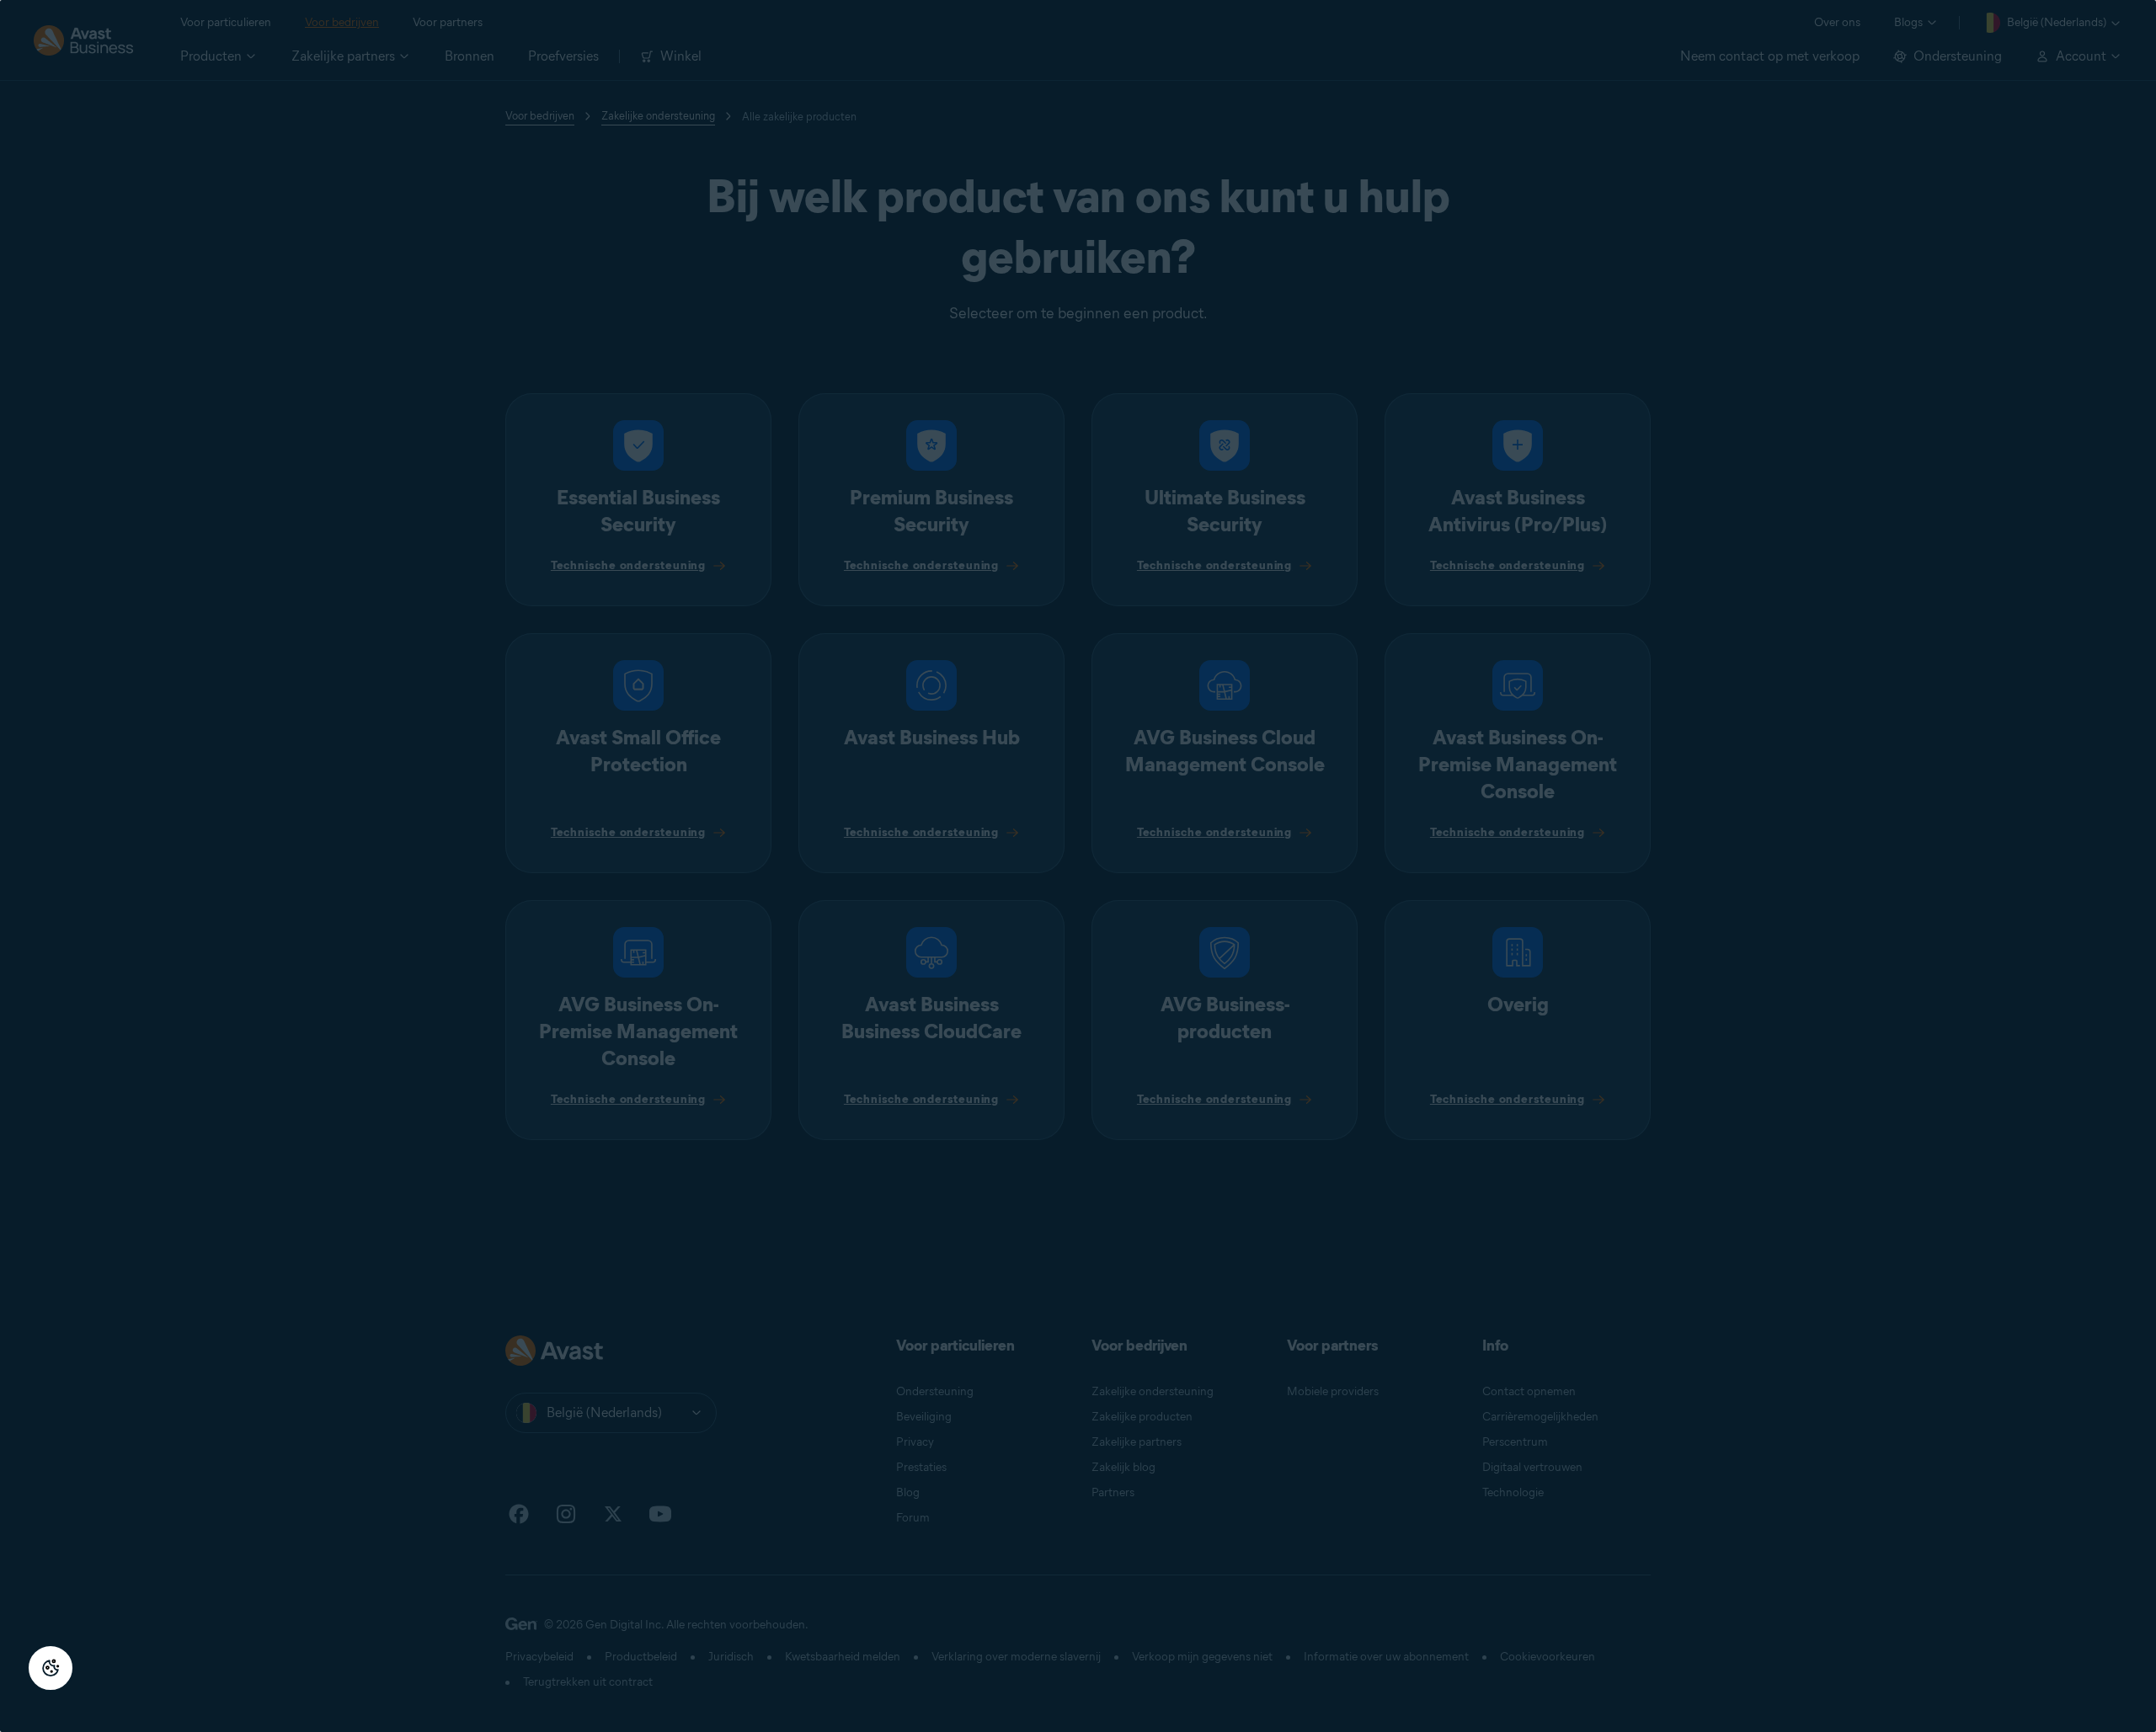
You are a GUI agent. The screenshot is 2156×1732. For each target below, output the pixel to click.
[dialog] (1078, 866)
